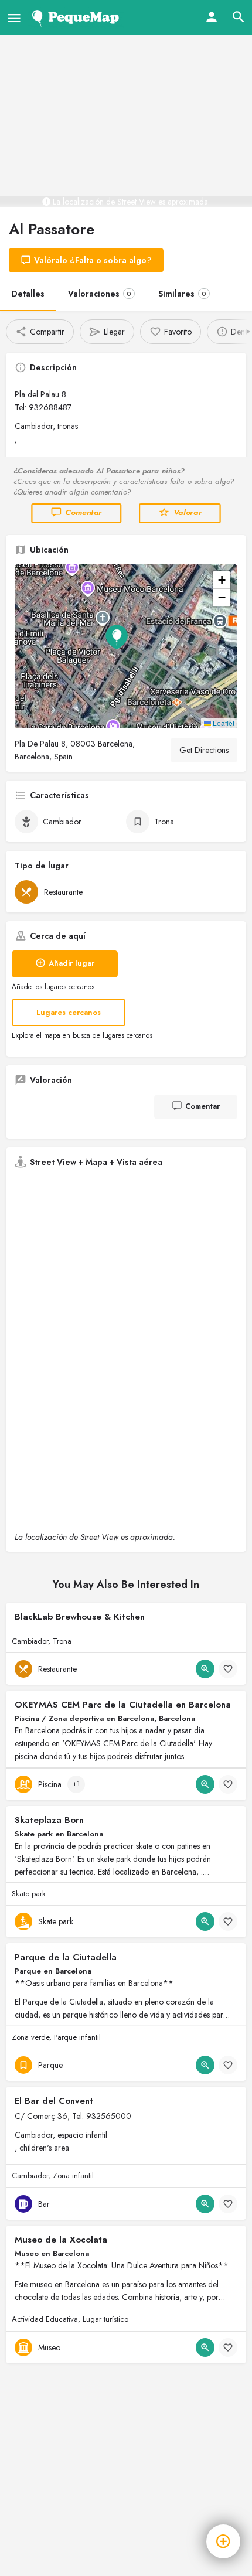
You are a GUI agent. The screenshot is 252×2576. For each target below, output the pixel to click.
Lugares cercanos (69, 1012)
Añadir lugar (71, 963)
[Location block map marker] (117, 637)
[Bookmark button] (228, 1669)
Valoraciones (100, 294)
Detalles (28, 294)
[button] (126, 646)
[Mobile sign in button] (212, 17)
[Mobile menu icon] (14, 18)
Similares (182, 294)
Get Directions (204, 750)
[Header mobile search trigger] (239, 17)
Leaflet (223, 723)
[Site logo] (78, 18)
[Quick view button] (205, 1669)
